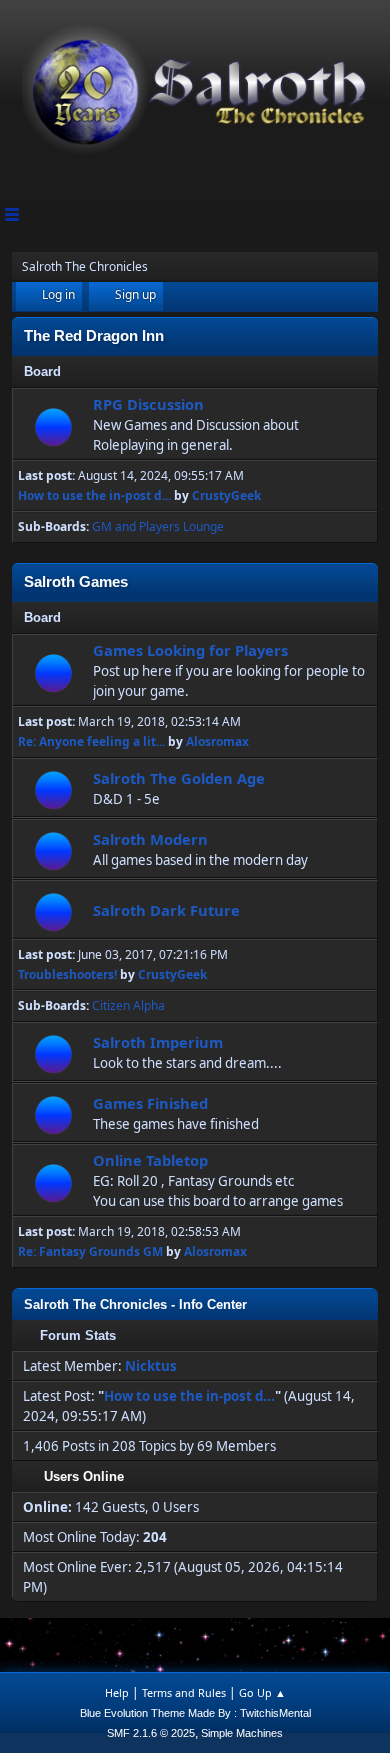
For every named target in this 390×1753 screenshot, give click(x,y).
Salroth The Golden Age (179, 778)
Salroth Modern (150, 839)
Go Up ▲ (262, 1692)
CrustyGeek (226, 495)
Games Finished (150, 1103)
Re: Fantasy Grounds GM (90, 1251)
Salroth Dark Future (166, 910)
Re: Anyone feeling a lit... (91, 741)
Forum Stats (78, 1335)
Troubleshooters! (67, 974)
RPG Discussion (148, 404)
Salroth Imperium (158, 1042)
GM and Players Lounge (158, 526)
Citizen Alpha (128, 1005)
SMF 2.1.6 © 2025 (151, 1733)
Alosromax (217, 741)
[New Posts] (53, 426)
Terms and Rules (184, 1692)
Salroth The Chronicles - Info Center (135, 1304)
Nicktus (151, 1366)
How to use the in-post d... (94, 495)
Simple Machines (242, 1733)
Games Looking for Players (190, 650)
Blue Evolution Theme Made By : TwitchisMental (195, 1713)
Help (117, 1692)
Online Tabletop (150, 1160)
